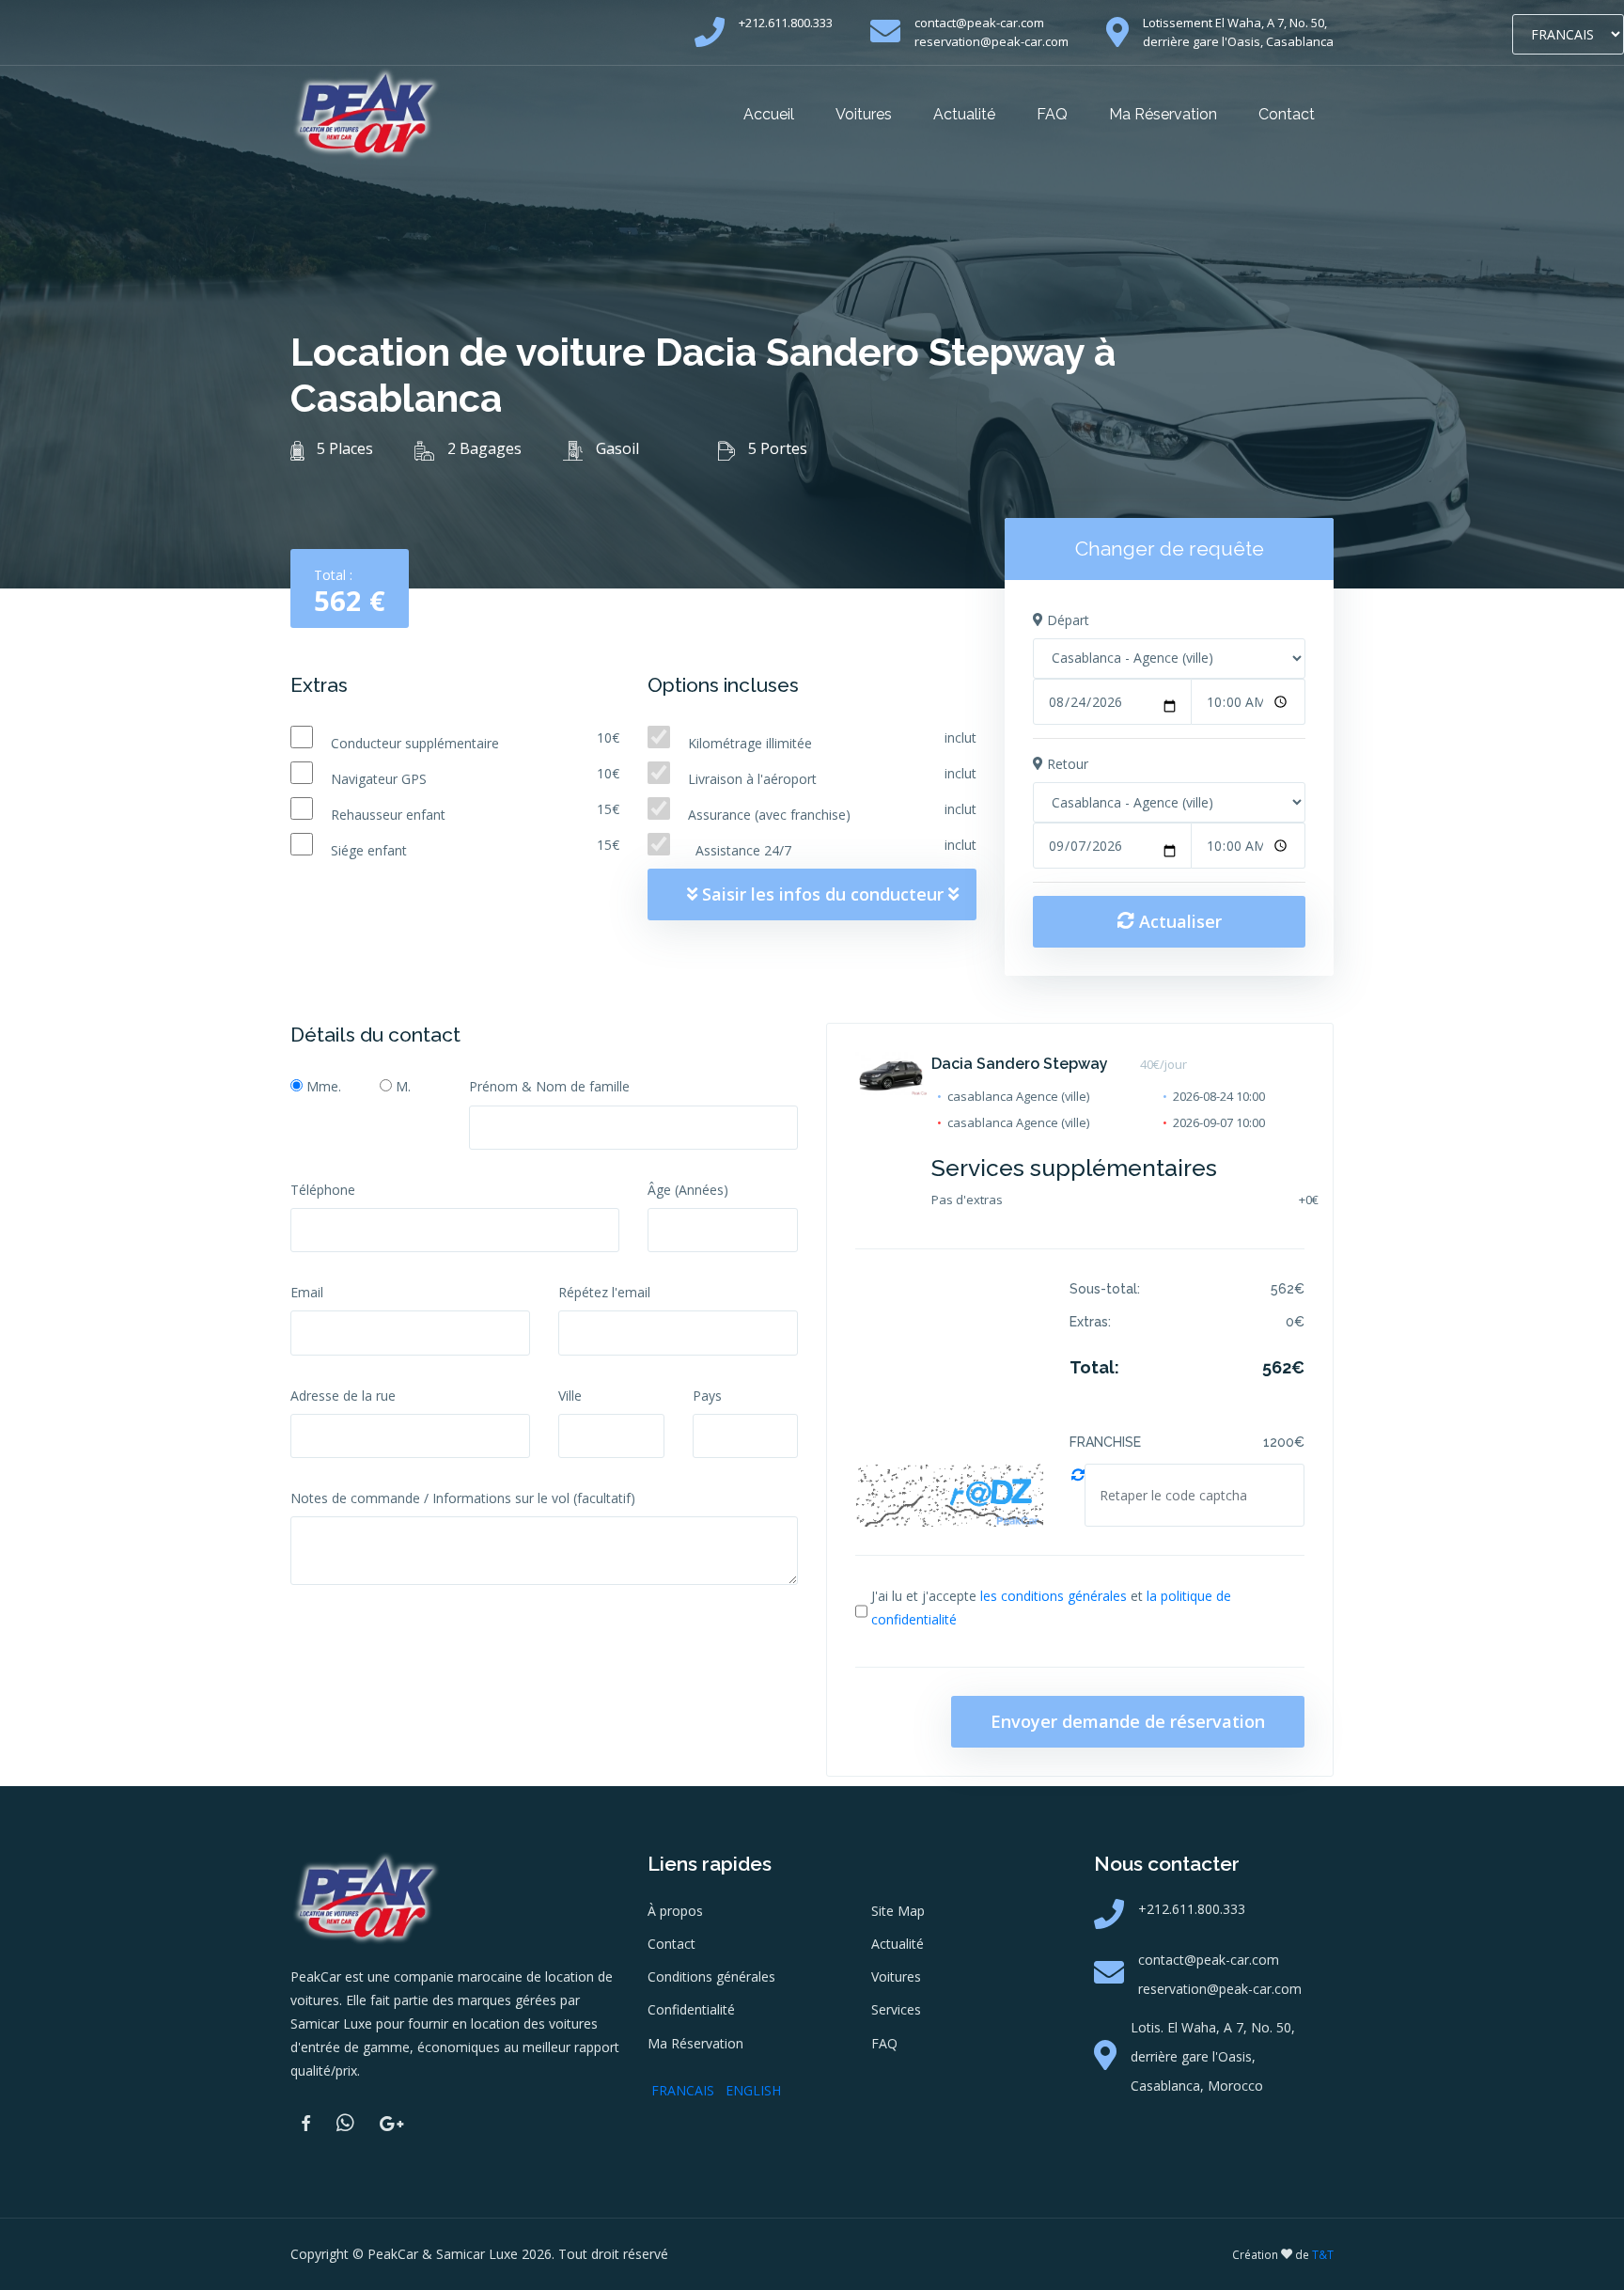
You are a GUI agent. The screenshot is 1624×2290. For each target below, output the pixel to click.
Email (307, 1292)
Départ (1066, 620)
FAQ (1052, 114)
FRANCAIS (683, 2090)
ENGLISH (753, 2090)
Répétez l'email (604, 1292)
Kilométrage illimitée (752, 743)
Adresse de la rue (343, 1396)
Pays (707, 1396)
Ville (570, 1396)
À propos (675, 1911)
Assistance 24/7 (740, 850)
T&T (1323, 2255)
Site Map (898, 1911)
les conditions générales (1054, 1596)
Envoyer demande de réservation (1128, 1721)
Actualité (964, 114)
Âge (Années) (688, 1190)
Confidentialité (691, 2009)
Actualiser (1178, 921)
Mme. (324, 1086)
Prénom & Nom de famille (549, 1086)
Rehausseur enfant (388, 815)
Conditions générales (711, 1976)
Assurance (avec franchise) (769, 815)
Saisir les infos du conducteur (823, 894)
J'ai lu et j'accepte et (1051, 1608)
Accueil (769, 114)
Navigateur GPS (379, 779)
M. (403, 1086)
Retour (1066, 764)
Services (896, 2009)
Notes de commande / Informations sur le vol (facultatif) (463, 1498)
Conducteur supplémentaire (415, 743)
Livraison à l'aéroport (752, 779)
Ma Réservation (1163, 114)
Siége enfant (369, 850)
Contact (1287, 114)
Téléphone (323, 1190)
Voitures (864, 114)
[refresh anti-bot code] (1078, 1495)
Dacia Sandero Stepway (1020, 1064)
